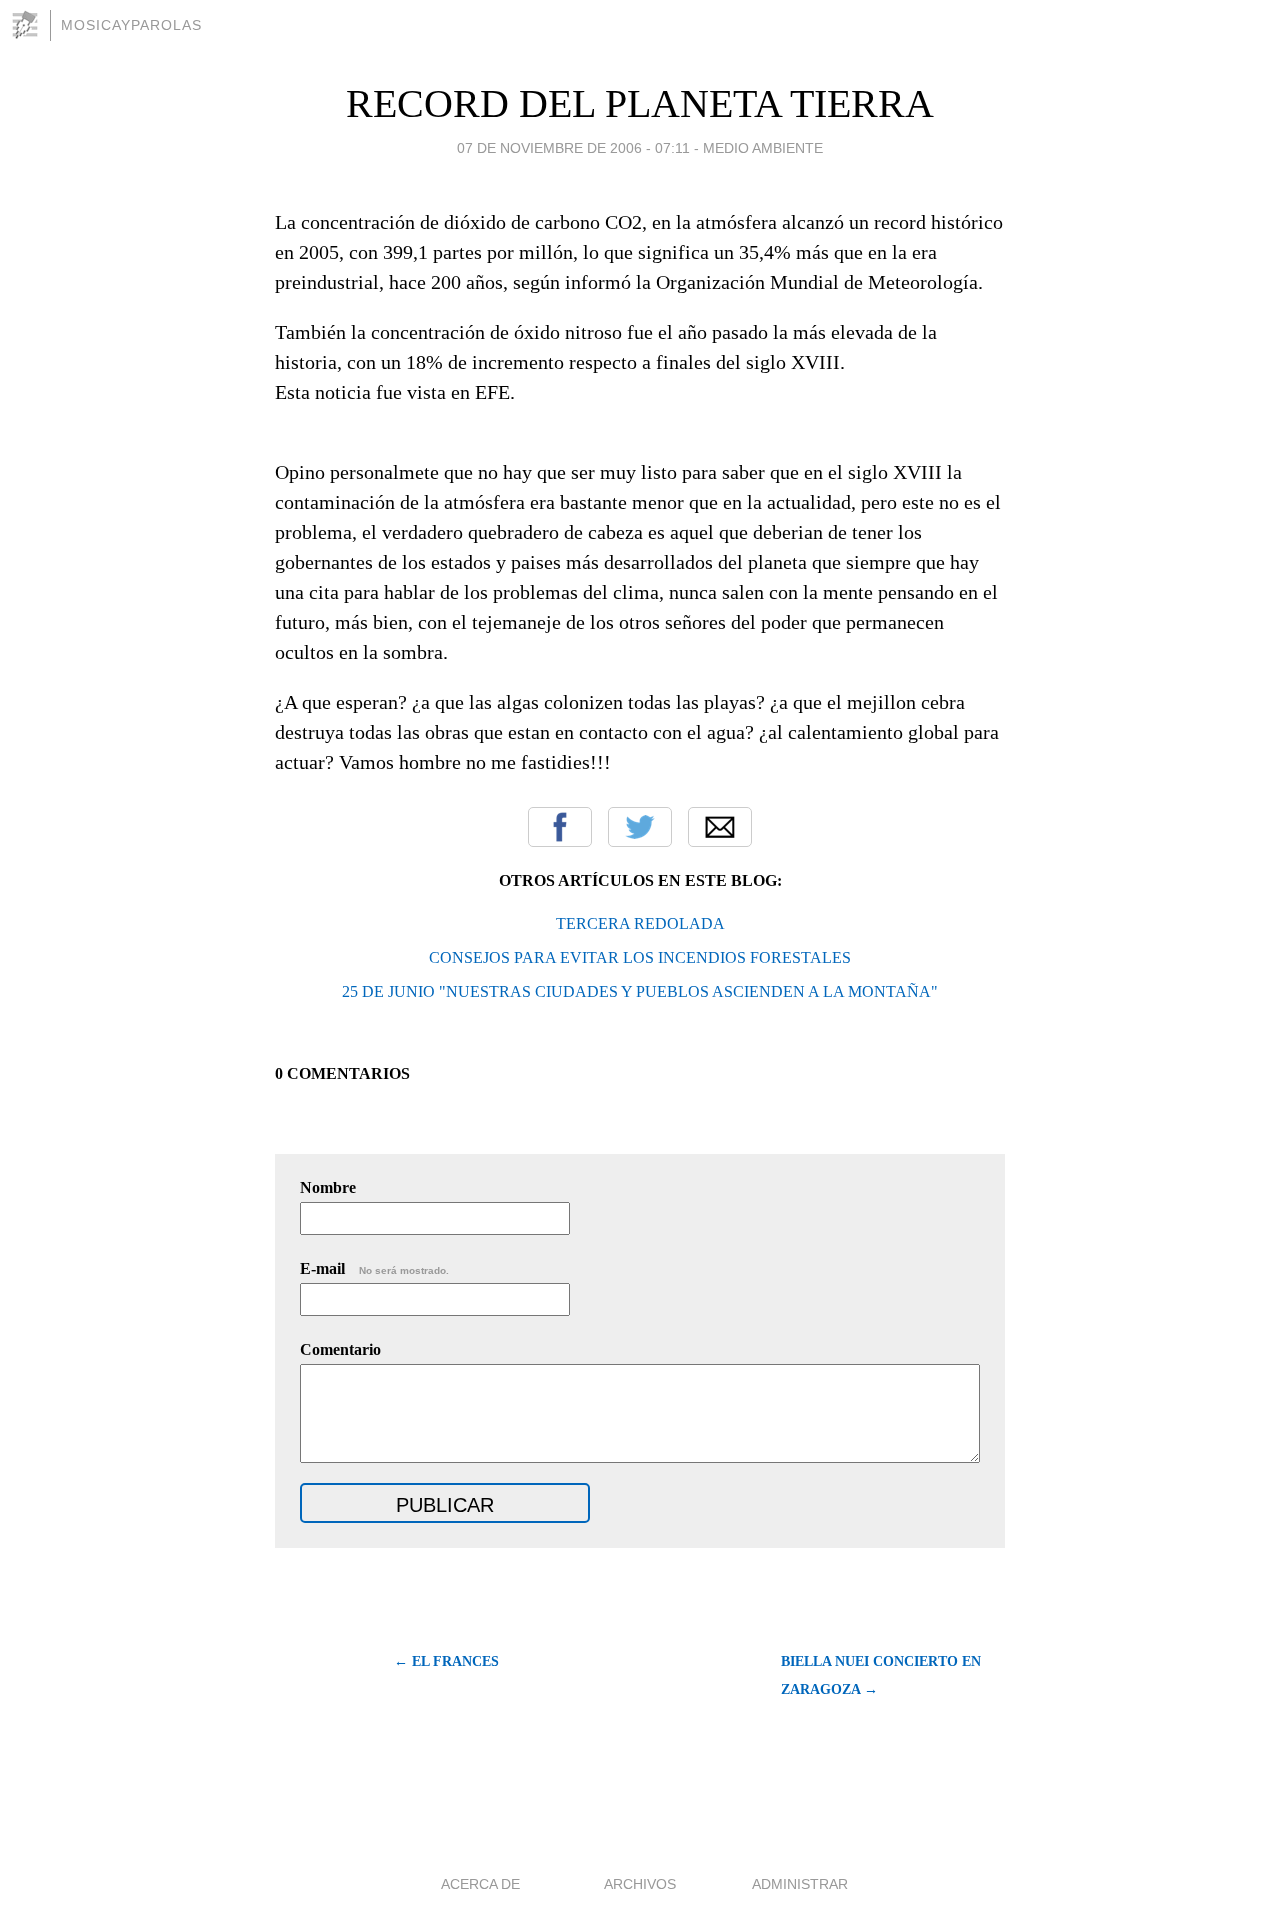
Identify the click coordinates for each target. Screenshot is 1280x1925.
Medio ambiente (763, 148)
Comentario (340, 1349)
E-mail (374, 1268)
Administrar (800, 1884)
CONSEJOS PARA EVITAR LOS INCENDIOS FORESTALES (640, 957)
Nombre (328, 1187)
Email (720, 827)
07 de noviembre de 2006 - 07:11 (573, 148)
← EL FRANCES (446, 1661)
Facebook (560, 827)
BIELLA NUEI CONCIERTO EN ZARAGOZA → (881, 1675)
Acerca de (480, 1884)
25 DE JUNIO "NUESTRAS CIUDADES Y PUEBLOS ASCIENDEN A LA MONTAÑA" (640, 991)
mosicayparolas (131, 25)
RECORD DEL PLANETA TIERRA (640, 103)
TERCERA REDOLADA (640, 923)
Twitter (640, 827)
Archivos (640, 1884)
